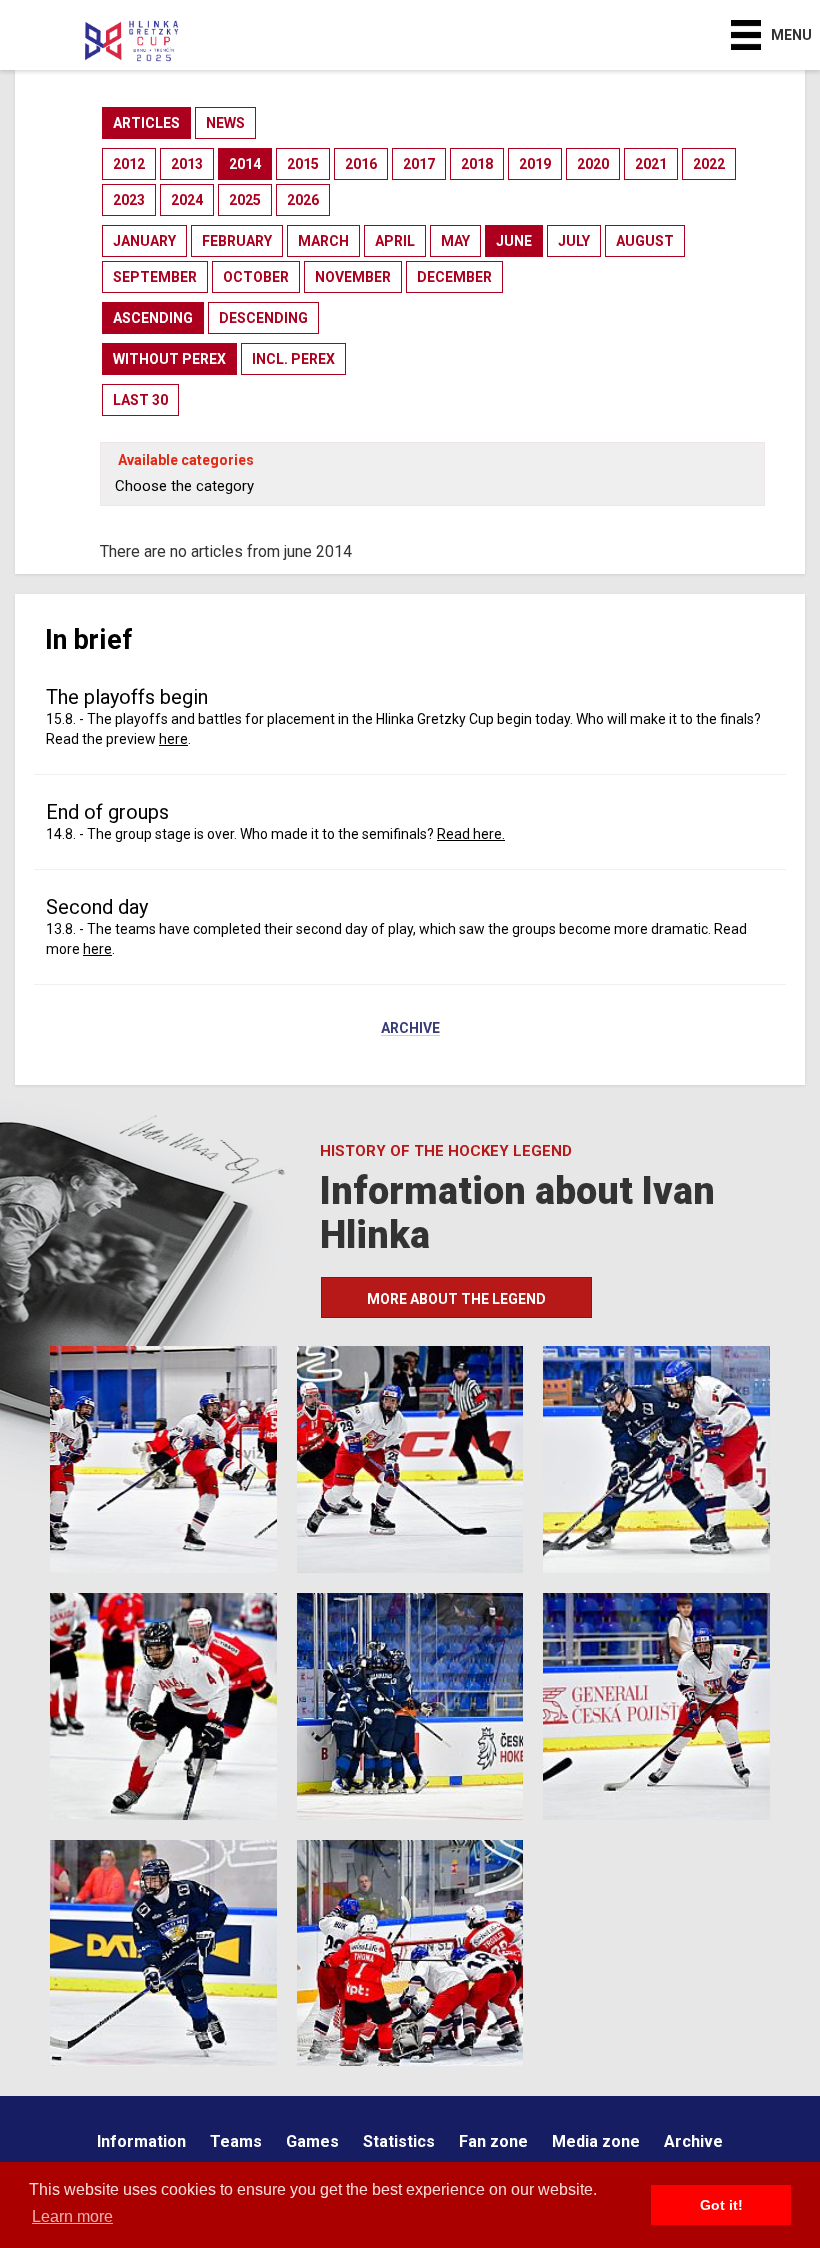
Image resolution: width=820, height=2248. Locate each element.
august (645, 241)
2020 (593, 164)
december (454, 277)
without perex (169, 359)
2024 (187, 200)
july (574, 241)
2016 (361, 164)
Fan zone (493, 2141)
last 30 (140, 400)
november (353, 277)
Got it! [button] (721, 2205)
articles (146, 123)
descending (263, 318)
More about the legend (456, 1299)
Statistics (399, 2141)
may (455, 241)
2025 (245, 200)
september (155, 277)
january (144, 241)
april (395, 241)
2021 (651, 164)
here (173, 739)
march (323, 241)
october (256, 277)
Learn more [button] (72, 2216)
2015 (303, 164)
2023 (129, 200)
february (237, 241)
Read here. (471, 834)
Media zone (596, 2141)
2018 (477, 164)
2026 (303, 200)
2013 (187, 164)
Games (312, 2141)
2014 (245, 164)
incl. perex (293, 359)
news (225, 123)
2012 (129, 164)
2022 (709, 164)
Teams (236, 2141)
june (514, 241)
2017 (419, 164)
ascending (153, 318)
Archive (410, 1029)
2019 (535, 164)
